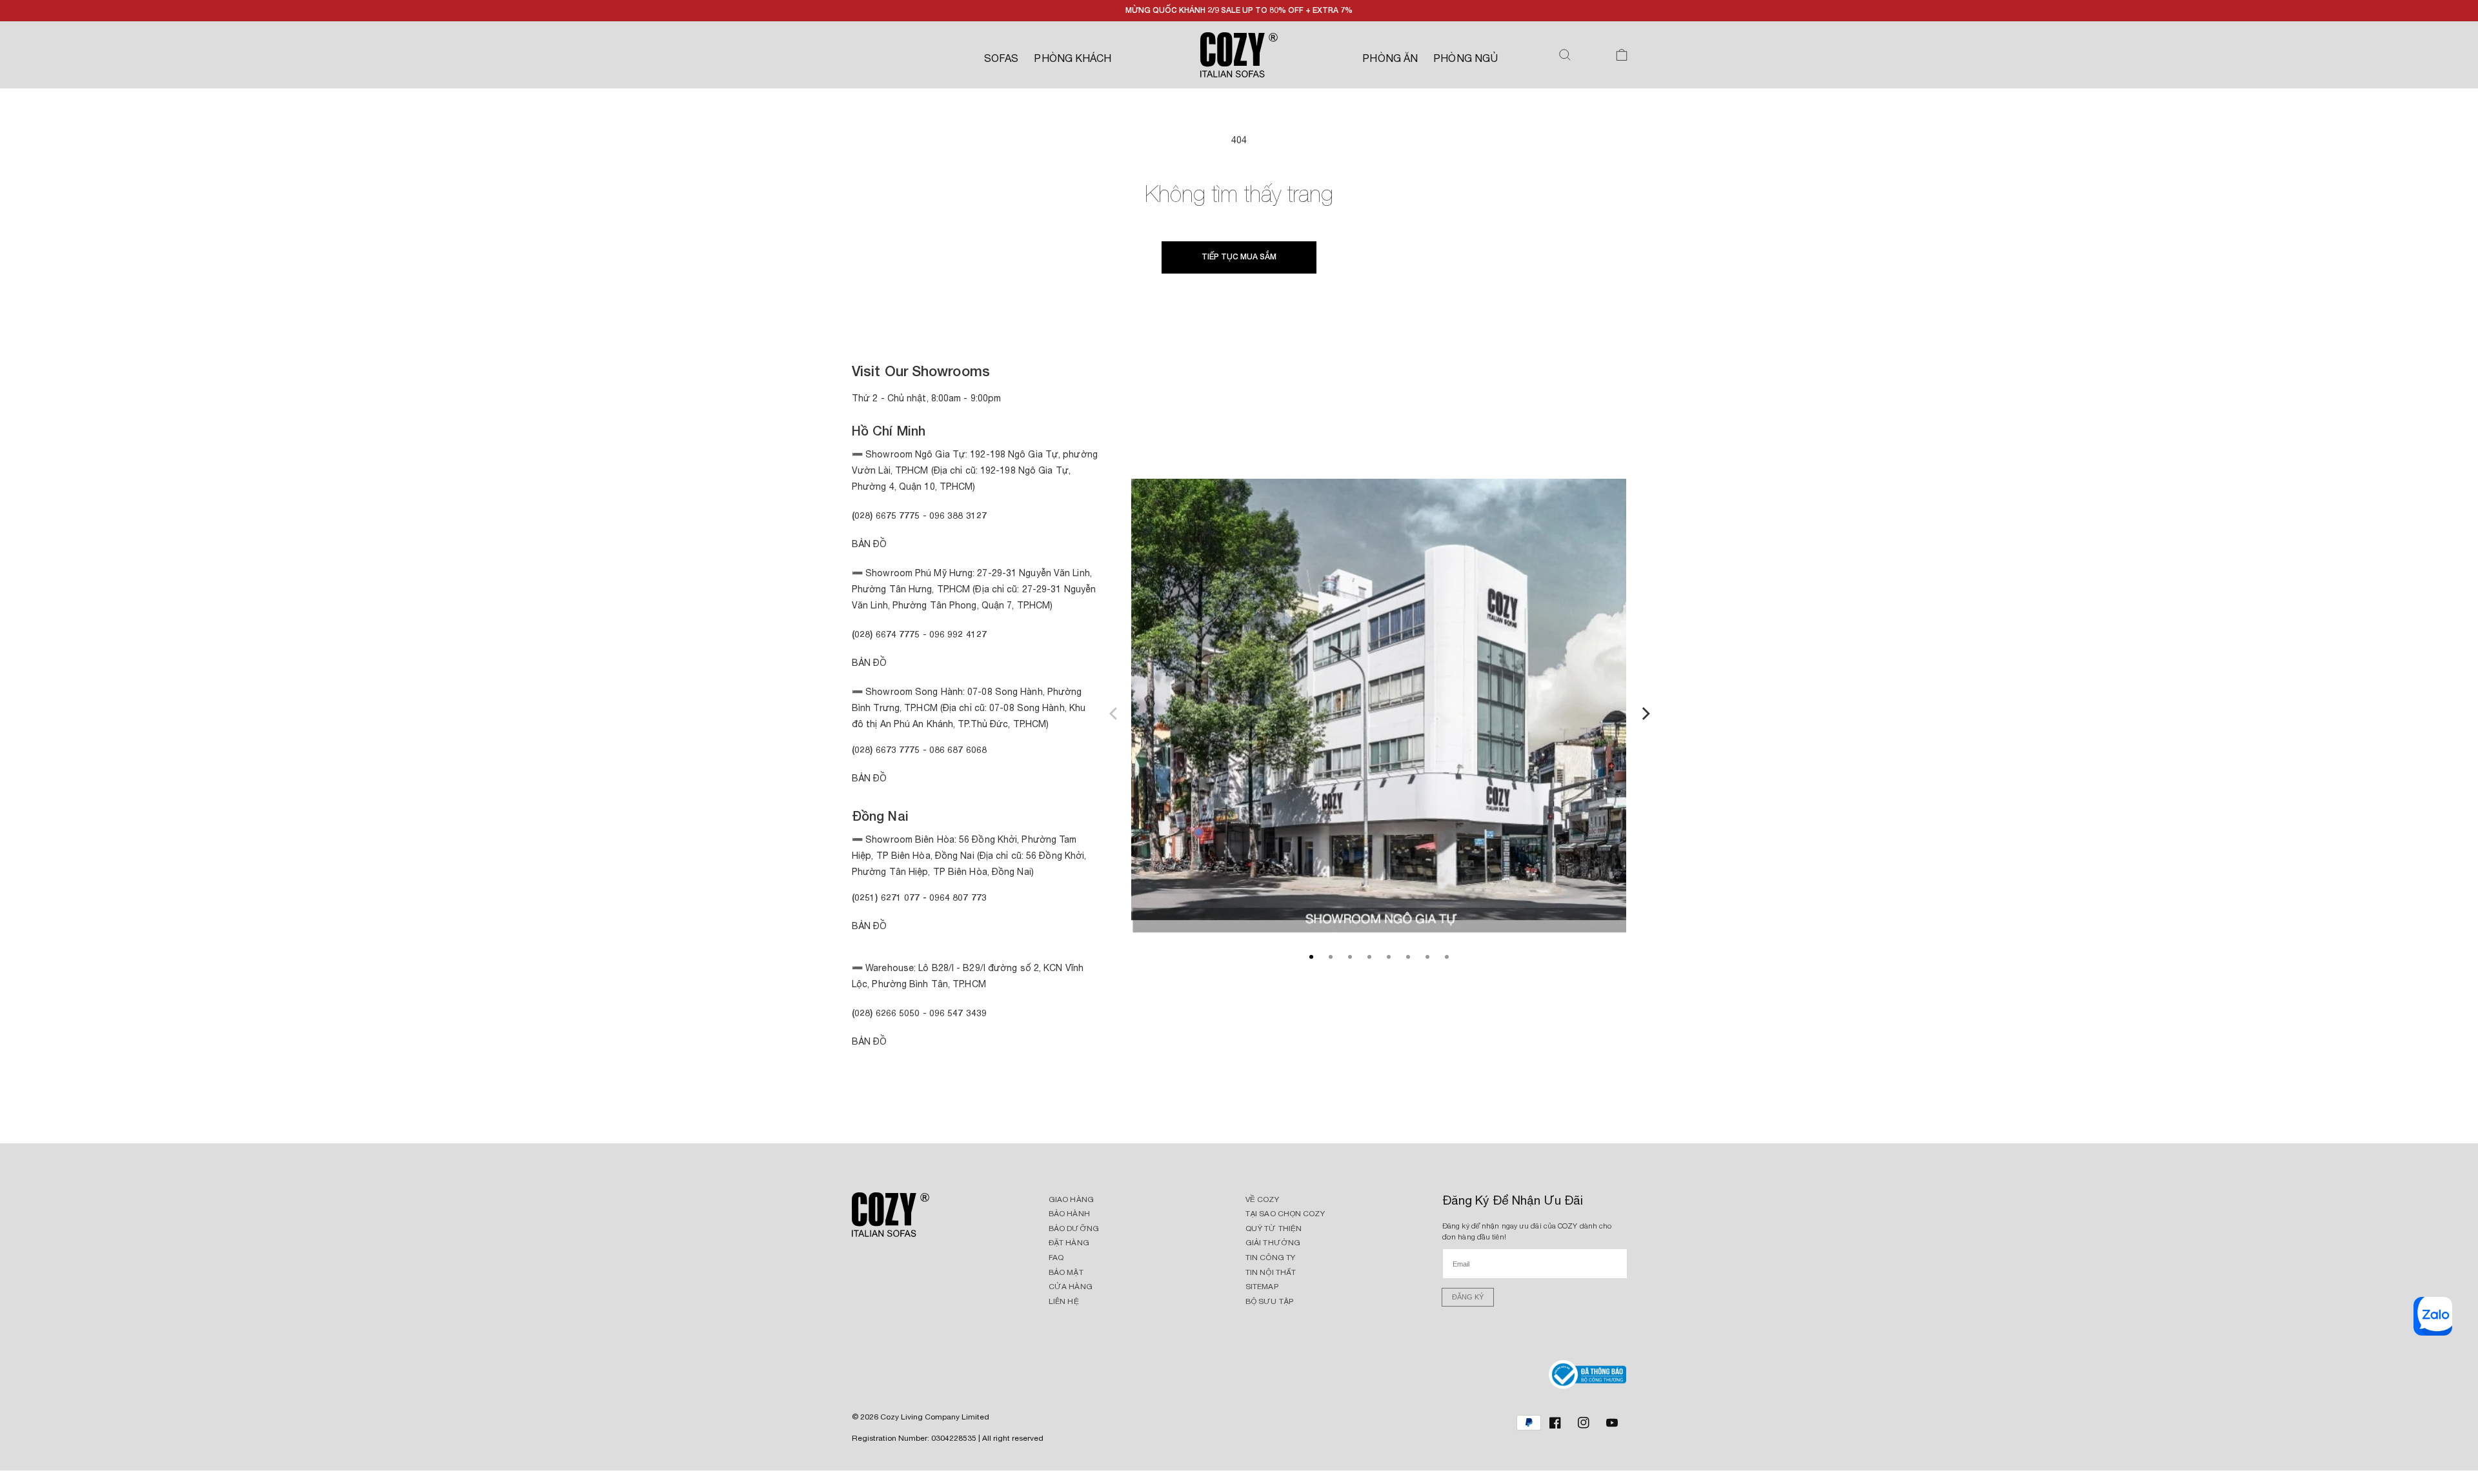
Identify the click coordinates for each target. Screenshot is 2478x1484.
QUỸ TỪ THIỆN (1274, 1228)
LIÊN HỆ (1064, 1301)
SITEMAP (1262, 1287)
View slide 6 (1408, 957)
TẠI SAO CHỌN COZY (1285, 1214)
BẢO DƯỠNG (1074, 1228)
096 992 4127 (958, 634)
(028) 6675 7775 (887, 515)
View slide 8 (1447, 957)
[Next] (1644, 712)
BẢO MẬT (1066, 1272)
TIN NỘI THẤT (1271, 1272)
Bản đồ (870, 778)
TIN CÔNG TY (1270, 1258)
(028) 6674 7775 (886, 634)
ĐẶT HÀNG (1069, 1243)
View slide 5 (1389, 957)
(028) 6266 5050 (886, 1013)
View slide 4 (1369, 957)
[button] (1565, 55)
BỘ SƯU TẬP (1269, 1301)
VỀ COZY (1262, 1199)
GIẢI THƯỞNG (1273, 1243)
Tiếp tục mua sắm (1239, 256)
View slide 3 (1350, 957)
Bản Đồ (870, 544)
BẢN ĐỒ (870, 1041)
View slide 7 (1427, 957)
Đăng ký (1468, 1297)
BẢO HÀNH (1069, 1214)
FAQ (1056, 1258)
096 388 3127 (958, 515)
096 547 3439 (958, 1013)
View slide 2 (1331, 957)
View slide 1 (1311, 957)
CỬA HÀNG (1071, 1287)
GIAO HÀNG (1071, 1199)
